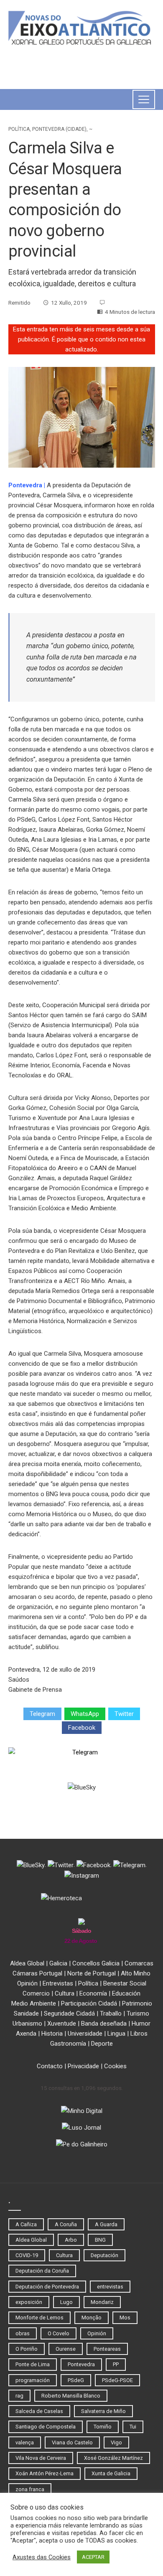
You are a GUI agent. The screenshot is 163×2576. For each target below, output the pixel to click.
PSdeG (76, 2380)
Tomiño (103, 2427)
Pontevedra (25, 485)
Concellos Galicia (96, 1963)
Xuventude (62, 2024)
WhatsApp (85, 1714)
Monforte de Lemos (39, 2318)
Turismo (138, 2013)
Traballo (111, 2013)
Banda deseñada (104, 2024)
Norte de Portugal (92, 1973)
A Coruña (66, 2224)
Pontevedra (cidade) (59, 129)
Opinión (27, 1983)
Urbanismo (27, 2024)
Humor (141, 2024)
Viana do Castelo (72, 2442)
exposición (29, 2302)
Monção (92, 2318)
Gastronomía (68, 2044)
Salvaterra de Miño (103, 2411)
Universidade (85, 2034)
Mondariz (102, 2302)
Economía (93, 1993)
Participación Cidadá (89, 2003)
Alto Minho (136, 1973)
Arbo (71, 2240)
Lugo (66, 2302)
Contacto (50, 2066)
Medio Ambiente (34, 2003)
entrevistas (110, 2287)
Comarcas (139, 1963)
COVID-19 (27, 2255)
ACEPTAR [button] (93, 2557)
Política (19, 129)
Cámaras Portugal (37, 1973)
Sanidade (26, 2013)
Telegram (42, 1714)
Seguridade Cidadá (69, 2013)
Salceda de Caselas (39, 2411)
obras (23, 2333)
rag (19, 2396)
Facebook (82, 1728)
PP (116, 2364)
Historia (52, 2034)
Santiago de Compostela (46, 2427)
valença (25, 2442)
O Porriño (27, 2349)
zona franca (30, 2489)
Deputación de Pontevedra (47, 2287)
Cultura (65, 1993)
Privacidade (83, 2066)
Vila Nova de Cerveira (41, 2458)
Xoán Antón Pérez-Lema (45, 2473)
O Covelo (59, 2333)
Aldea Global (27, 1963)
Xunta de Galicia (111, 2473)
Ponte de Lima (33, 2364)
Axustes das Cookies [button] (42, 2557)
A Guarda (106, 2224)
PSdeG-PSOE (117, 2380)
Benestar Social (125, 1983)
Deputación (104, 2255)
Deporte (102, 2044)
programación (33, 2380)
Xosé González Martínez (113, 2458)
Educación (126, 1993)
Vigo (116, 2442)
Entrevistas (58, 1983)
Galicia (58, 1963)
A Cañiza (26, 2224)
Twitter (124, 1714)
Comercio (36, 1993)
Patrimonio (137, 2003)
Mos (125, 2318)
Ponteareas (107, 2349)
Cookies (115, 2066)
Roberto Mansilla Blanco (71, 2396)
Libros (139, 2034)
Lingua (116, 2034)
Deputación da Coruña (42, 2271)
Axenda (26, 2034)
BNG (100, 2240)
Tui (133, 2427)
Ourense (66, 2349)
